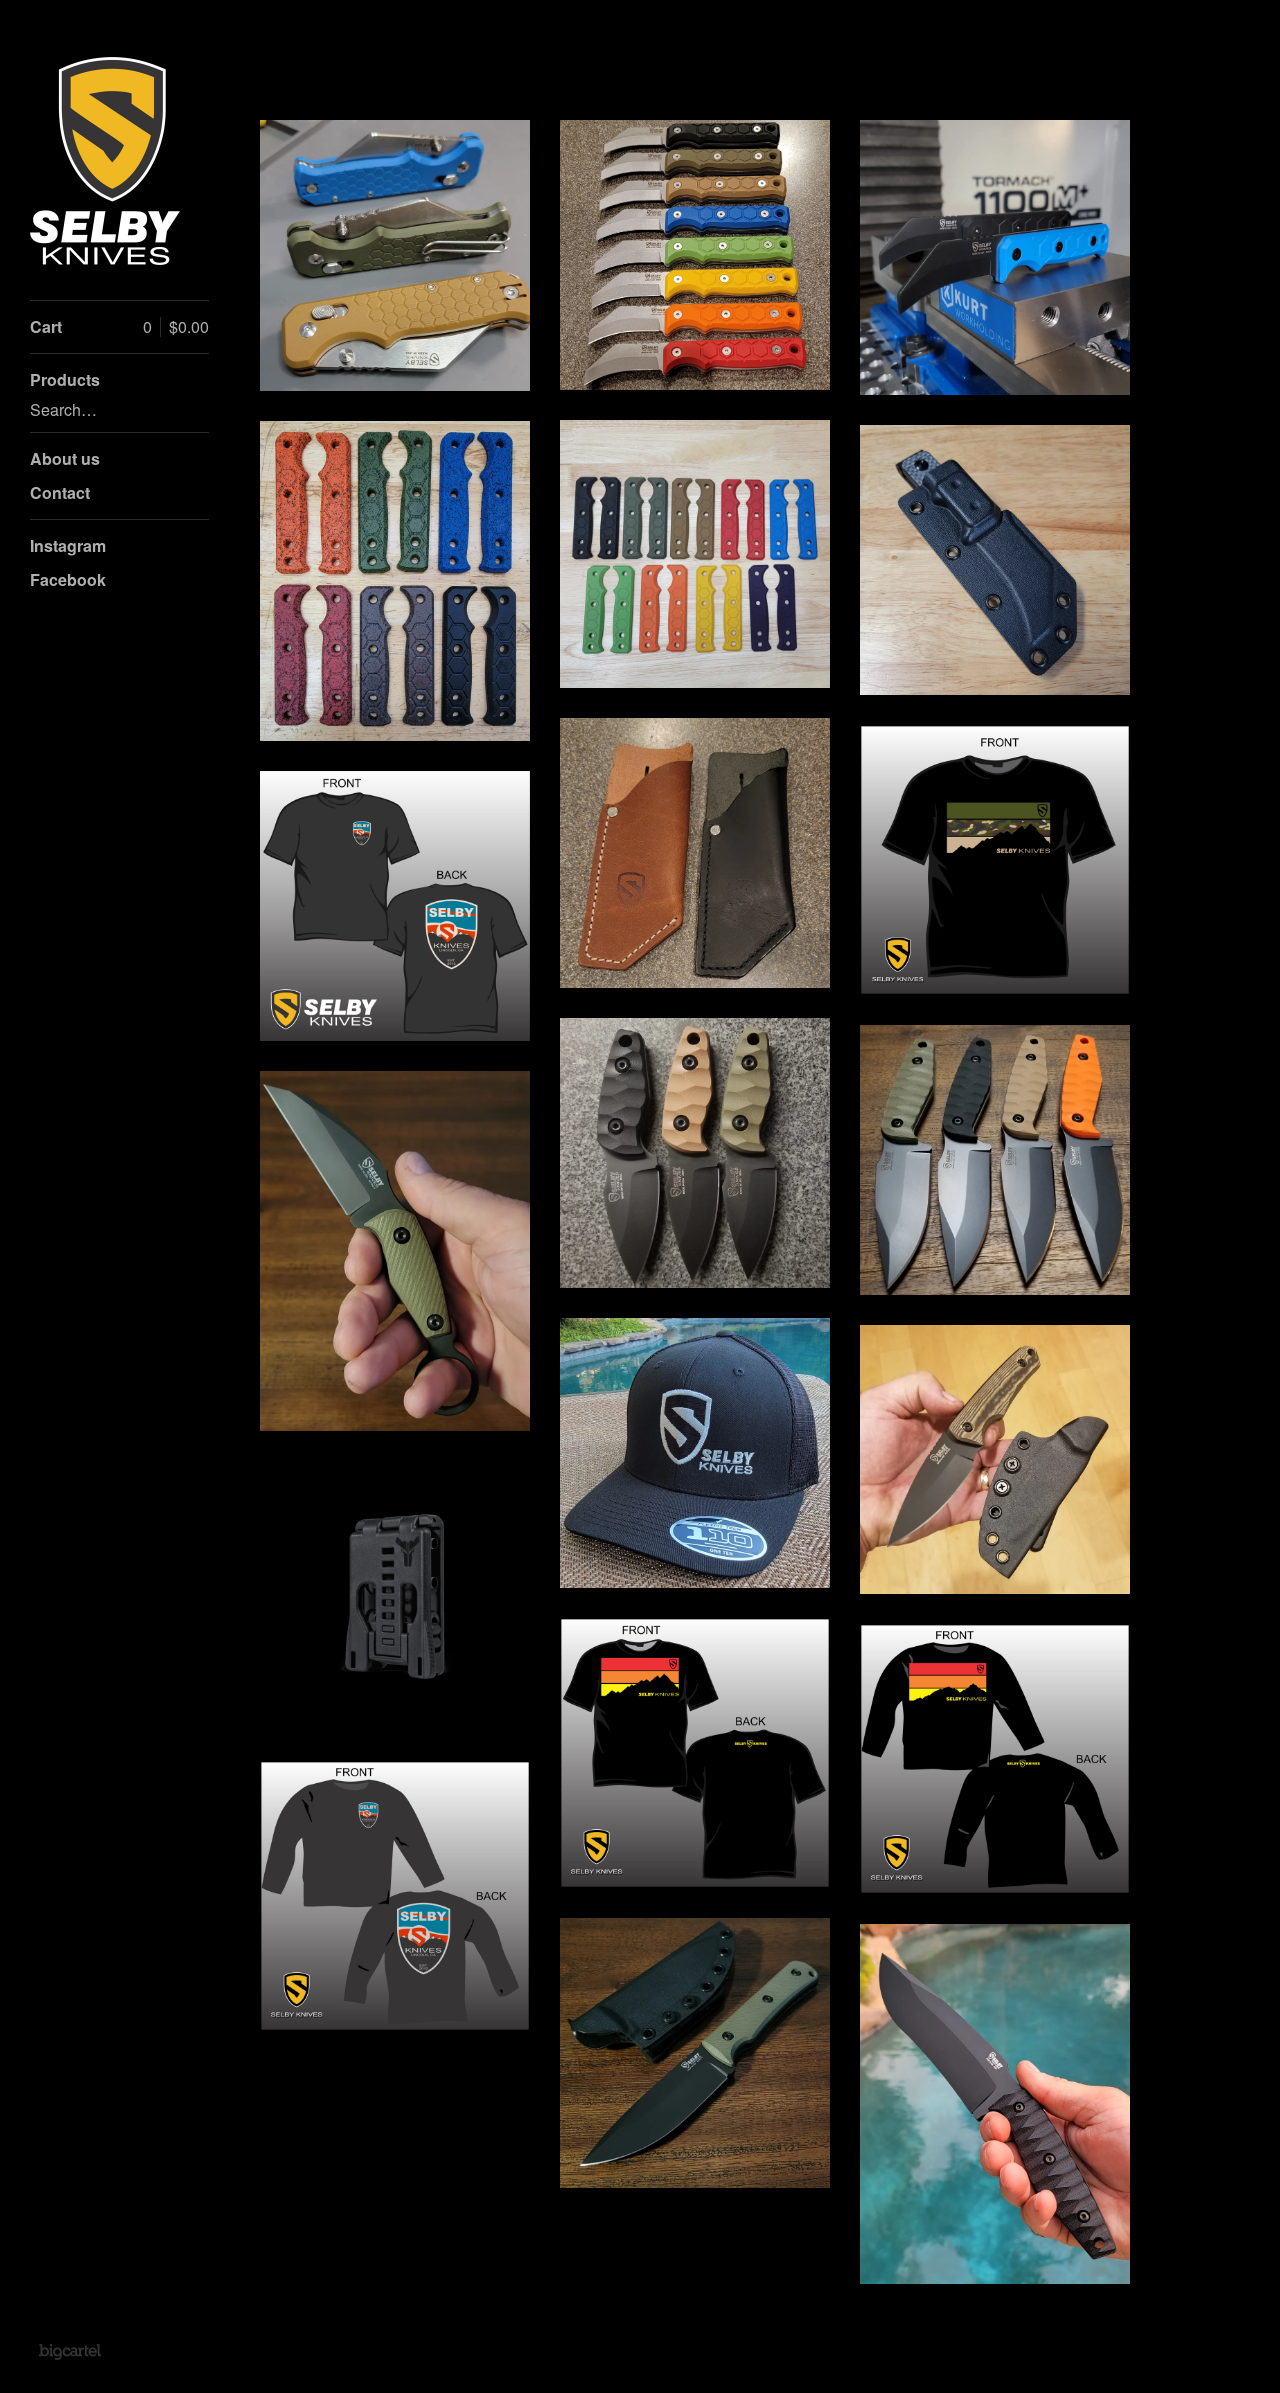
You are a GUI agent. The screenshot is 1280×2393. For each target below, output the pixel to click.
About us (65, 458)
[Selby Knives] (105, 161)
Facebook (68, 579)
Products (65, 379)
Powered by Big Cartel (69, 2351)
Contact (60, 492)
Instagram (68, 545)
